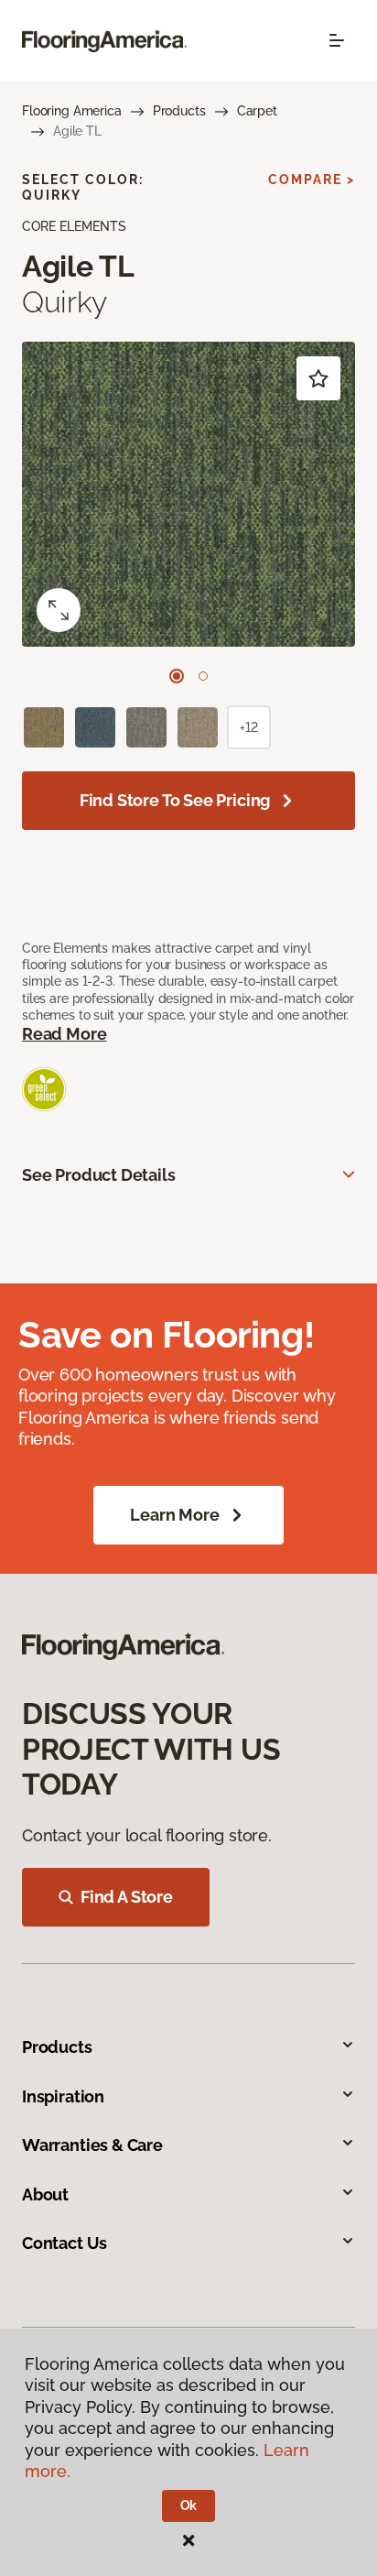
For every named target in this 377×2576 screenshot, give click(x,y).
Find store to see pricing (175, 800)
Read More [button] (64, 1034)
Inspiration (63, 2096)
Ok (189, 2505)
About (45, 2194)
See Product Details (99, 1175)
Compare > (312, 180)
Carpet (257, 111)
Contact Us (65, 2243)
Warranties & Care (92, 2145)
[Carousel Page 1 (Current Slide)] (177, 676)
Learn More (174, 1515)
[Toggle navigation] (337, 40)
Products (179, 111)
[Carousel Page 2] (203, 676)
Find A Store (127, 1897)
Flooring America (72, 111)
